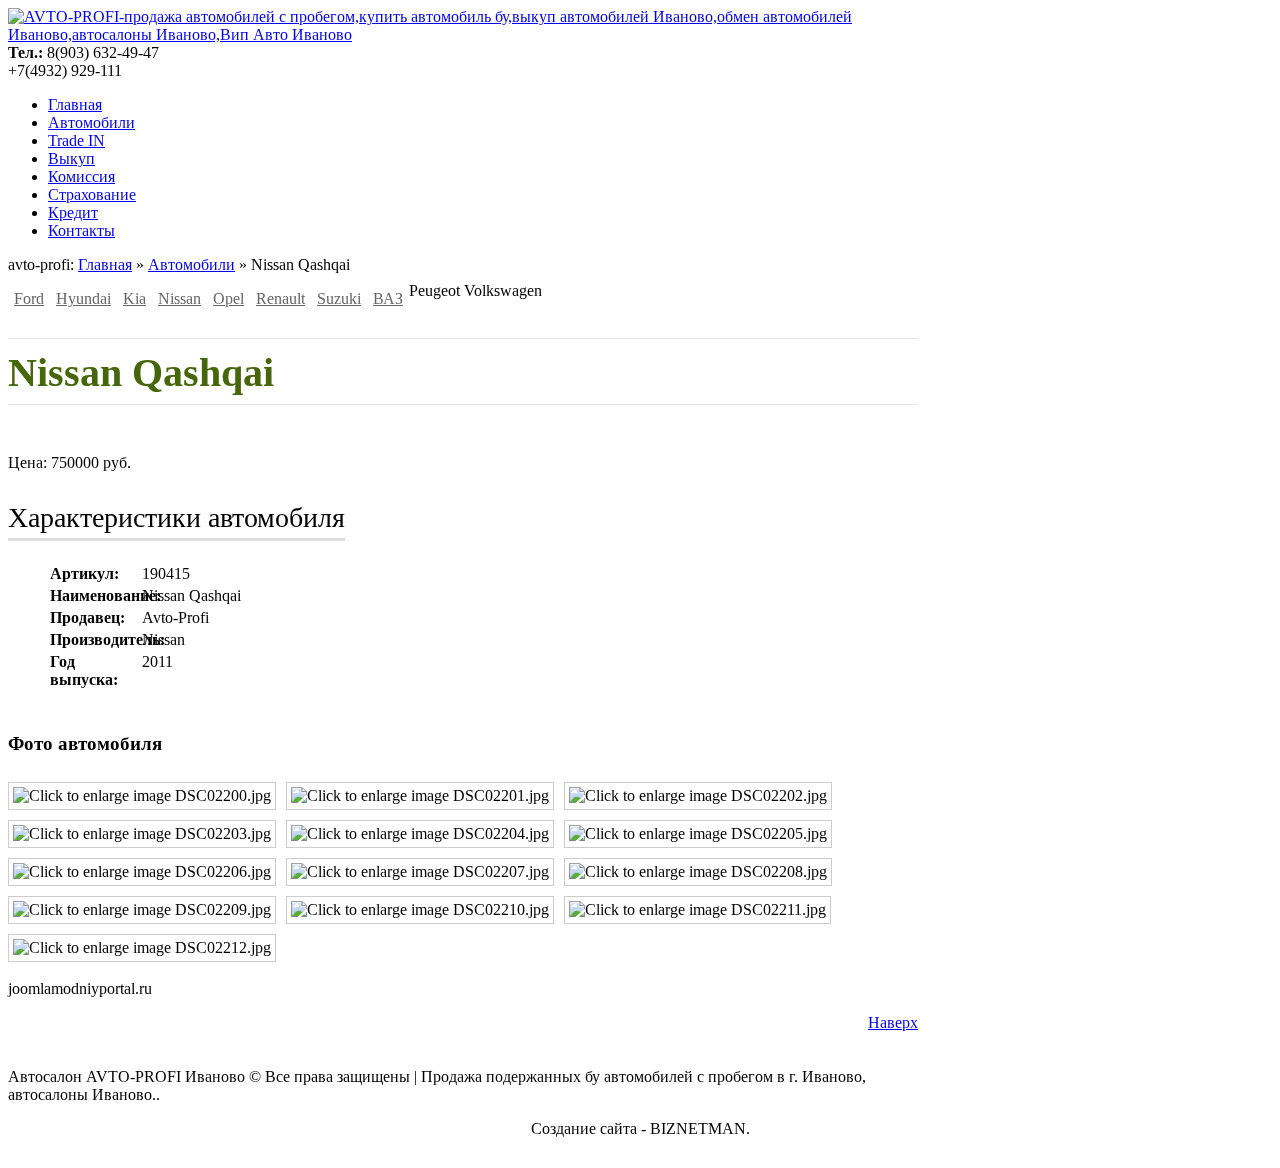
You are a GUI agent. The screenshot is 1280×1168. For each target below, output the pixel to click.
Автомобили (191, 264)
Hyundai (83, 298)
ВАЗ (388, 298)
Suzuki (339, 298)
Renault (280, 298)
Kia (134, 298)
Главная (105, 264)
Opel (228, 298)
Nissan (179, 298)
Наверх (893, 1022)
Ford (29, 298)
